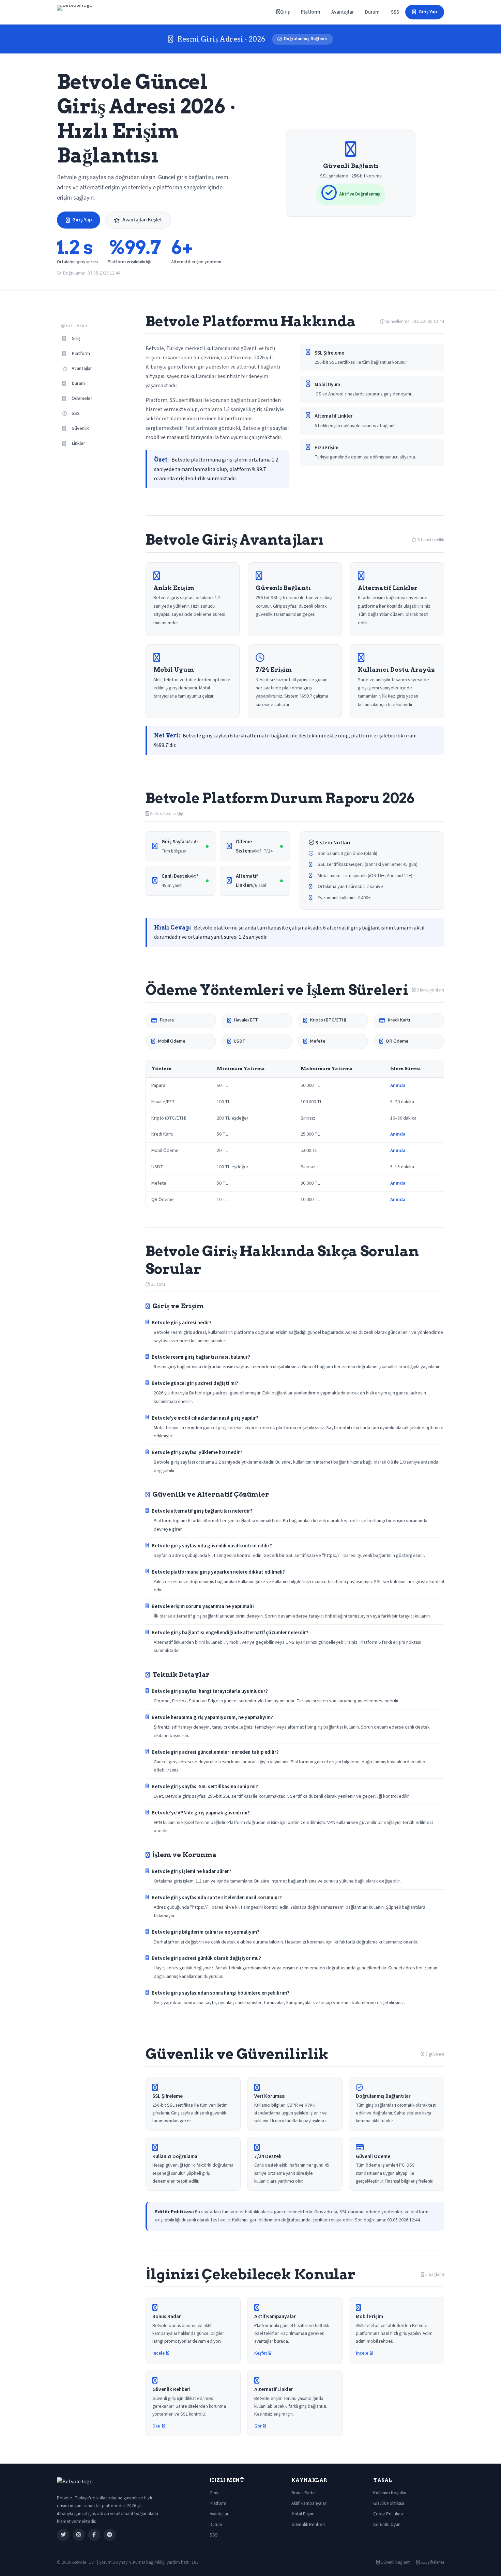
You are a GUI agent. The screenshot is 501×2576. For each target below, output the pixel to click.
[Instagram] (79, 2535)
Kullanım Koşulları (390, 2493)
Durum (372, 12)
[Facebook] (94, 2535)
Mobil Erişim (303, 2514)
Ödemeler (82, 399)
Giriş (285, 12)
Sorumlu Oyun (387, 2524)
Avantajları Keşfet (142, 220)
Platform (311, 12)
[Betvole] (75, 12)
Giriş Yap (428, 12)
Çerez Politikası (388, 2514)
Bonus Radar (304, 2493)
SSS (395, 12)
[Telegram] (110, 2535)
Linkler (78, 443)
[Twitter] (63, 2535)
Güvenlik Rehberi (308, 2524)
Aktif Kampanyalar (309, 2503)
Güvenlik (80, 428)
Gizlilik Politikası (389, 2503)
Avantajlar (343, 12)
